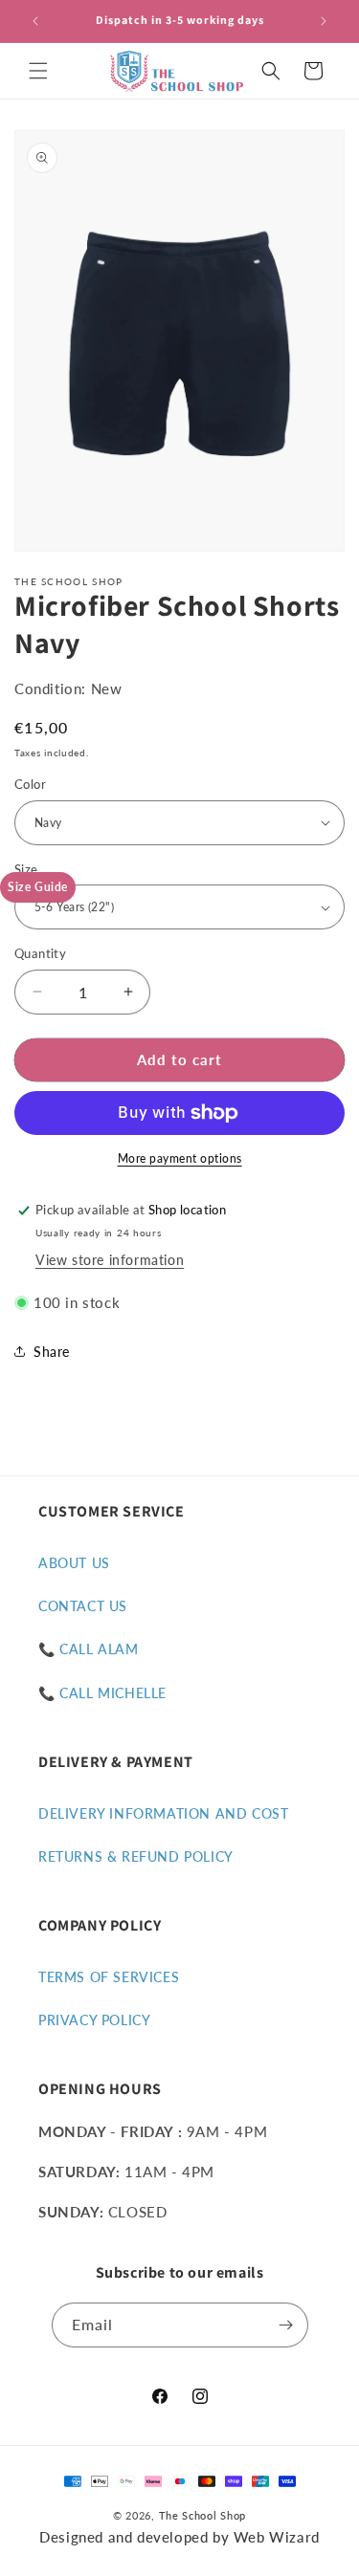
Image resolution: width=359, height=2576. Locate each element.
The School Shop (203, 2515)
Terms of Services (109, 1977)
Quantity (40, 953)
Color (30, 784)
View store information (110, 1260)
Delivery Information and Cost (163, 1813)
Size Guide (38, 887)
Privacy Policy (94, 2020)
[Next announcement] (324, 21)
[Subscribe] (286, 2325)
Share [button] (52, 1352)
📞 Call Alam (89, 1649)
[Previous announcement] (35, 21)
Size (26, 869)
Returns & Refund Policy (136, 1856)
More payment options (180, 1158)
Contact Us (83, 1606)
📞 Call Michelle (102, 1693)
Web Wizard (277, 2537)
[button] (38, 71)
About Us (74, 1563)
